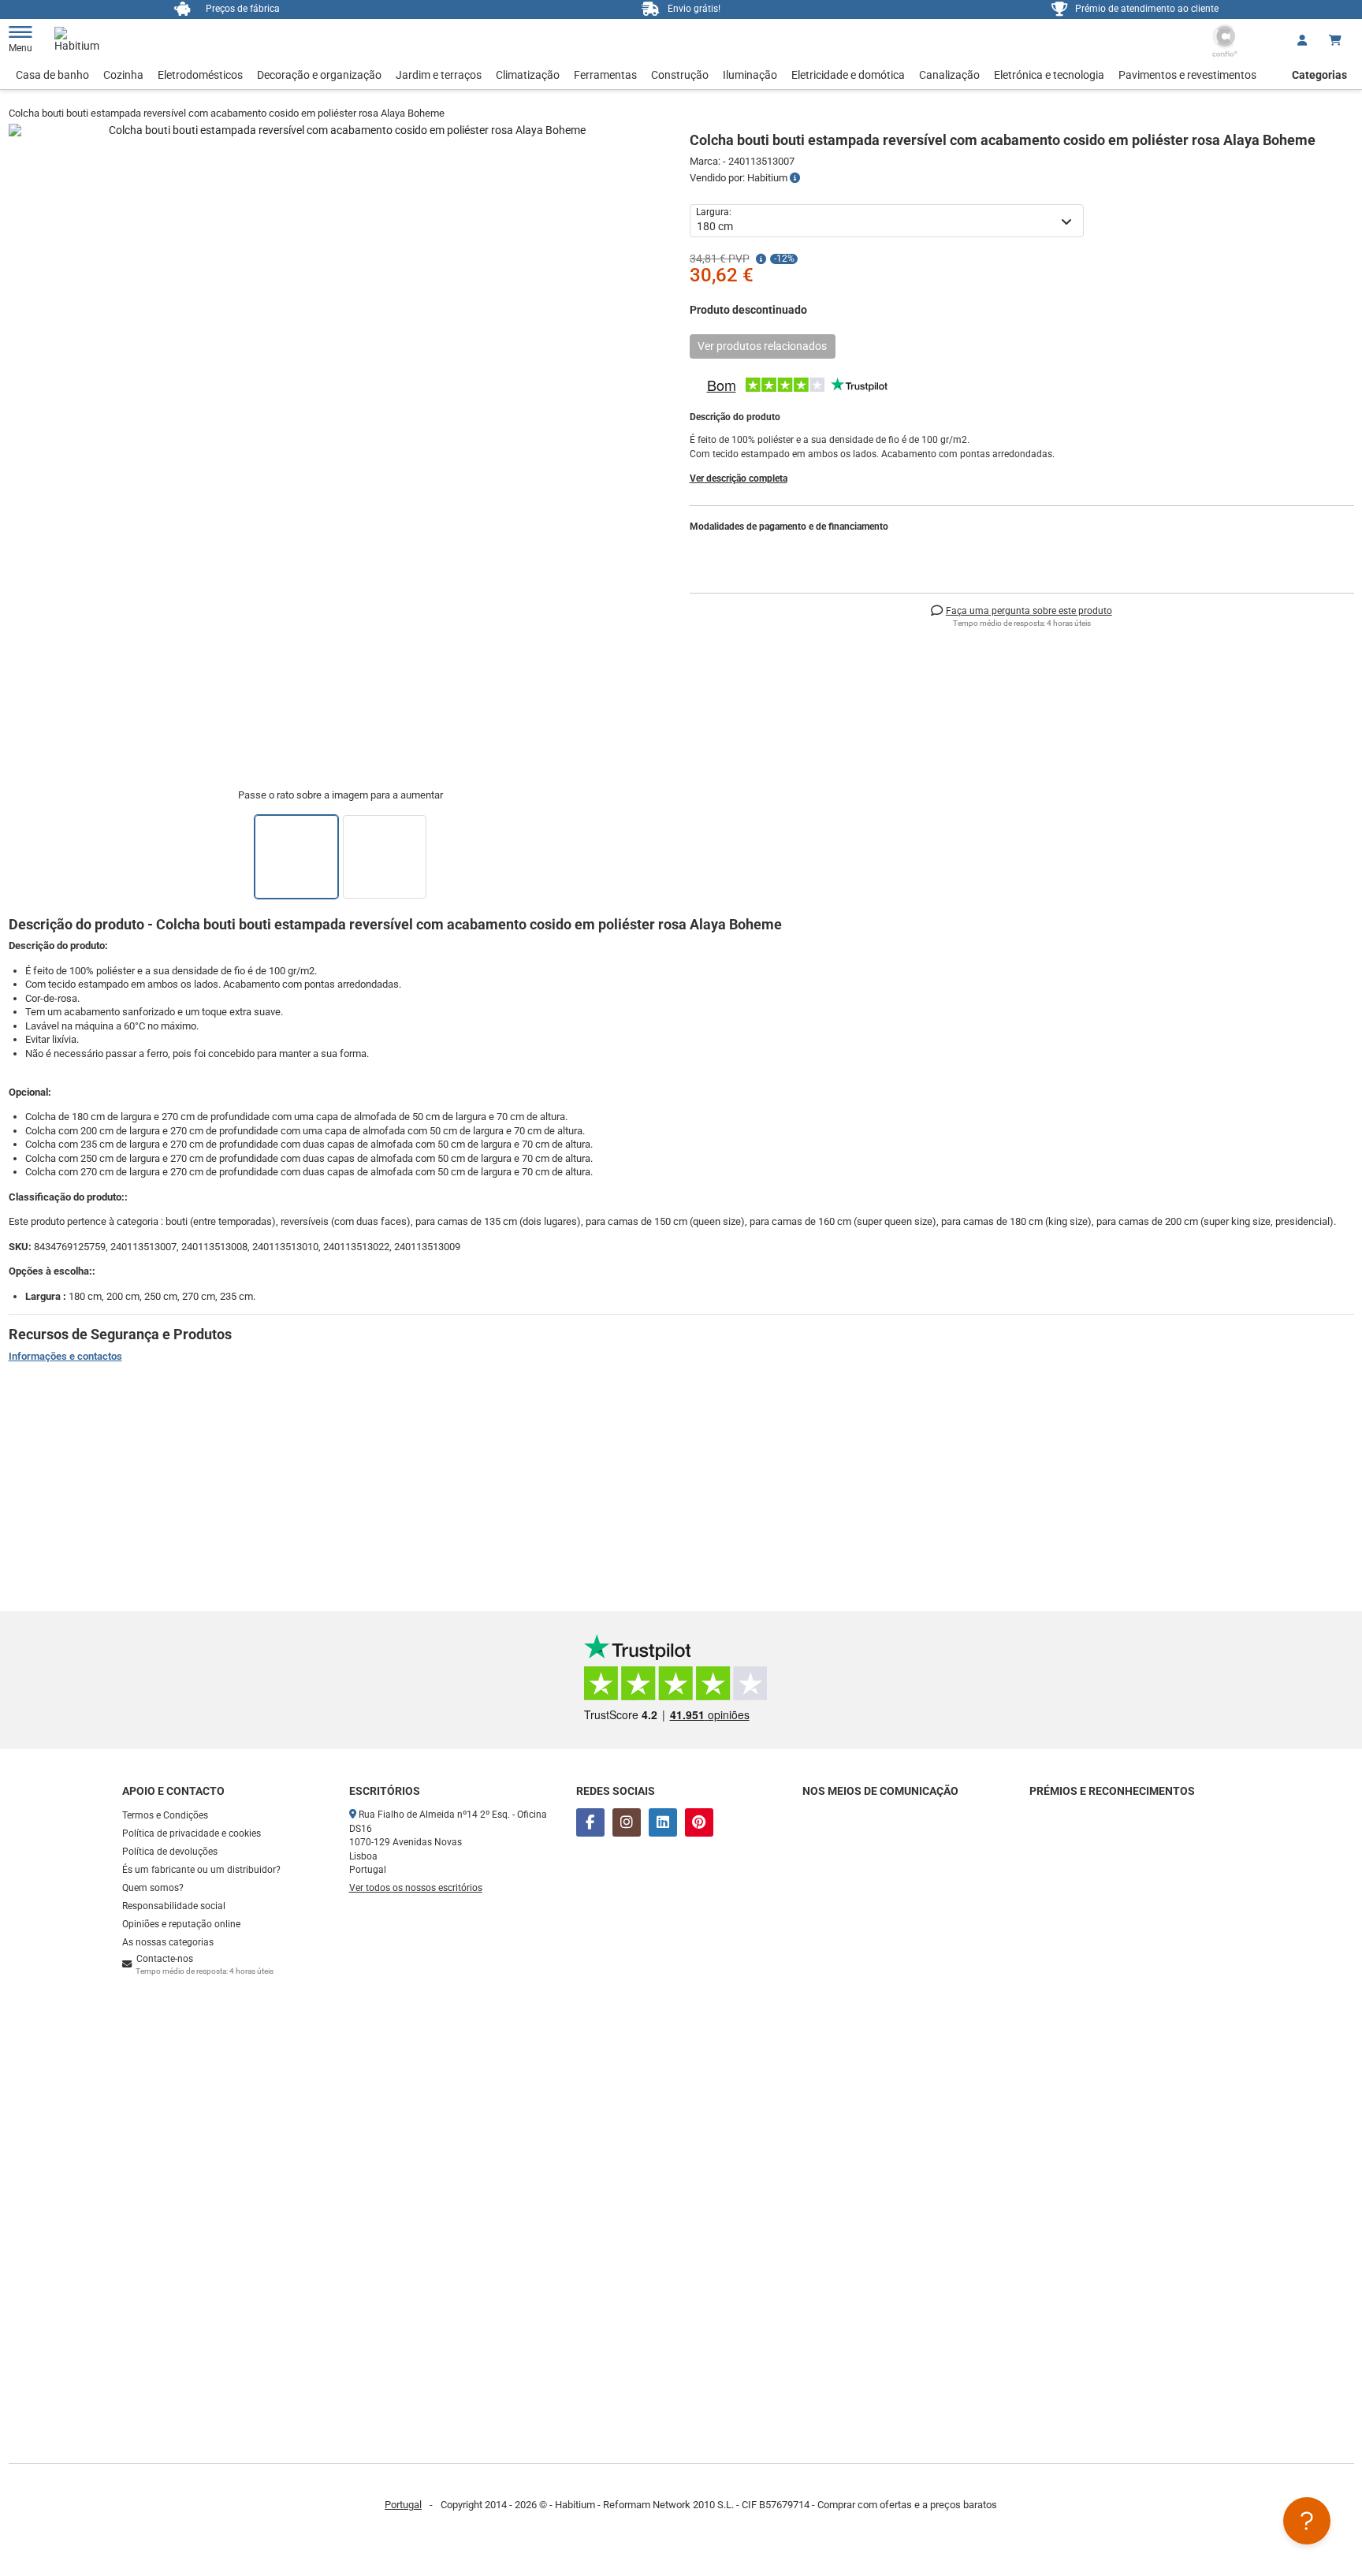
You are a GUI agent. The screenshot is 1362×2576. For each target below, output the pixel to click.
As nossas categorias (168, 1942)
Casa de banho (52, 75)
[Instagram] (627, 1822)
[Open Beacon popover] (1307, 2521)
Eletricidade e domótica (848, 75)
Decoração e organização (319, 75)
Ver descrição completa (739, 478)
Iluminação (750, 75)
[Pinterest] (699, 1822)
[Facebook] (590, 1822)
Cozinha (123, 75)
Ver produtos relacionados (762, 346)
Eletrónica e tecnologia (1049, 75)
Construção (680, 75)
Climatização (528, 75)
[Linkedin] (663, 1822)
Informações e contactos (65, 1356)
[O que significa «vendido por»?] (795, 178)
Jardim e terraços (439, 75)
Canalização (949, 75)
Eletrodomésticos (200, 75)
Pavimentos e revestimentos (1187, 75)
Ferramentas (605, 75)
